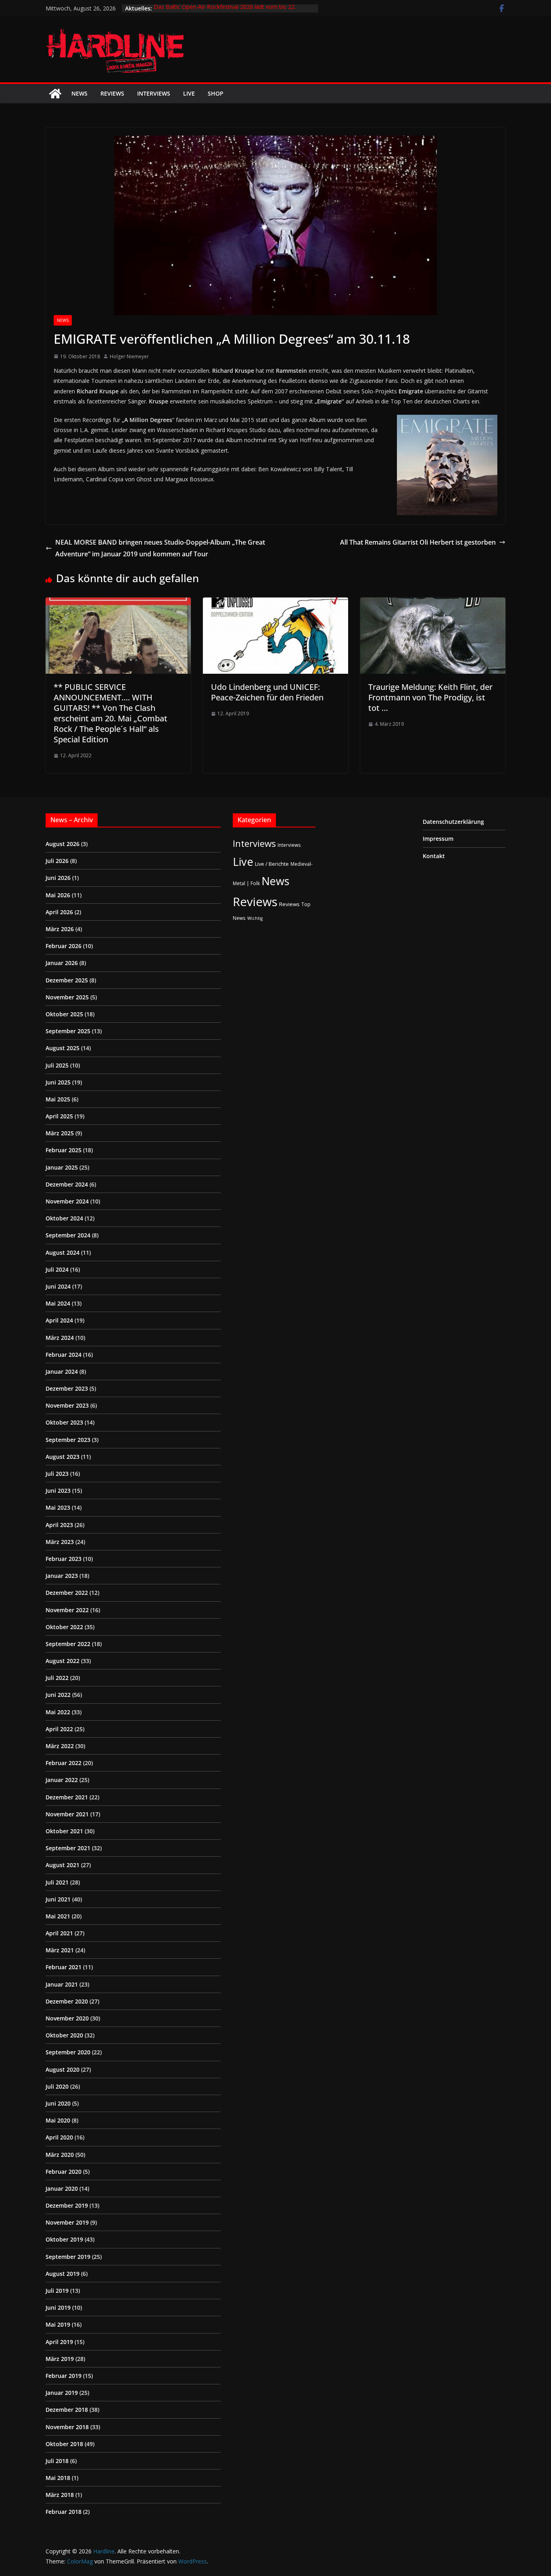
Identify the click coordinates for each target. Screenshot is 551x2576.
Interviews (154, 93)
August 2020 (63, 2069)
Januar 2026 (62, 963)
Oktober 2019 (64, 2239)
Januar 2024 (62, 1372)
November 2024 (67, 1201)
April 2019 (59, 2342)
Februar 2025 (64, 1150)
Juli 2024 (57, 1269)
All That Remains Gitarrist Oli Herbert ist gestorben (418, 542)
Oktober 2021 (64, 1831)
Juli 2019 (57, 2291)
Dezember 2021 (67, 1797)
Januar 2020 (62, 2188)
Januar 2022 (62, 1780)
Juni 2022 (58, 1695)
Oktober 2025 (64, 1014)
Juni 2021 (58, 1899)
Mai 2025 (58, 1099)
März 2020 (60, 2155)
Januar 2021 (62, 1984)
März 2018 (60, 2495)
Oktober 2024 (64, 1218)
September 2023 (68, 1440)
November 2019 (67, 2222)
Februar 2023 (64, 1559)
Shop (216, 93)
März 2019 (60, 2359)
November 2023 (67, 1405)
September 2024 (68, 1235)
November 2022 (67, 1610)
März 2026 (60, 929)
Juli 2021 (57, 1882)
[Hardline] (55, 94)
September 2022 (68, 1644)
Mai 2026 (58, 895)
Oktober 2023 (64, 1422)
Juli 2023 (57, 1474)
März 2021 (60, 1950)
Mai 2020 (58, 2120)
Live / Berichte (272, 864)
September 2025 (68, 1031)
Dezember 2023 (67, 1388)
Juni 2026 (58, 878)
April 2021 (59, 1933)
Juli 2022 (57, 1678)
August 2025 (63, 1048)
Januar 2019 (62, 2393)
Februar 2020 (64, 2172)
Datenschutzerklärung (453, 822)
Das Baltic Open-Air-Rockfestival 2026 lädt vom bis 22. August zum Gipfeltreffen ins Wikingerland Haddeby (225, 12)
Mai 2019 (58, 2324)
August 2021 (63, 1865)
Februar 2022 (64, 1763)
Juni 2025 (58, 1082)
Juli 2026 (57, 861)
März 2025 (60, 1133)
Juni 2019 (58, 2308)
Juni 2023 (58, 1491)
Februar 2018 (64, 2512)
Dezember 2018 (67, 2410)
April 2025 (59, 1116)
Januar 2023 (62, 1576)
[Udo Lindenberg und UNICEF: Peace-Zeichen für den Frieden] (275, 603)
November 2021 (67, 1814)
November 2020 (67, 2018)
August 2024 (63, 1252)
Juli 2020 (57, 2086)
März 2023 (60, 1542)
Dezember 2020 (67, 2001)
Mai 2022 (58, 1712)
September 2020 (68, 2052)
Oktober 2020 (64, 2035)
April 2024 (59, 1320)
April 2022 (59, 1729)
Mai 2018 (58, 2478)
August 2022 (63, 1661)
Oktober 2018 (64, 2444)
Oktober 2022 (64, 1627)
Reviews (112, 93)
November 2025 (67, 997)
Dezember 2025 (67, 980)
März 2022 (60, 1746)
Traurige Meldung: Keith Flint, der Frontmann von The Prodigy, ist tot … (430, 697)
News (79, 93)
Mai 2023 (58, 1507)
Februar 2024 (64, 1355)
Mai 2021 (58, 1916)
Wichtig (255, 918)
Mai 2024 (58, 1303)
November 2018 (67, 2427)
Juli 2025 (57, 1065)
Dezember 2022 (67, 1593)
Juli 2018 (57, 2461)
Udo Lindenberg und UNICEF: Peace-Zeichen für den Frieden (267, 692)
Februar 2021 (64, 1967)
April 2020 (59, 2137)
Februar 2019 (64, 2376)
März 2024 (60, 1338)
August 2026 (63, 844)
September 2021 (68, 1848)
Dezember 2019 (67, 2205)
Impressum (438, 839)
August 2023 (63, 1457)
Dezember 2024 (67, 1184)
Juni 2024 (58, 1286)
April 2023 (59, 1525)
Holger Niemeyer (129, 356)
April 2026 (59, 912)
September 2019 (68, 2257)
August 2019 (63, 2274)
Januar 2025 (62, 1167)
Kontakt (434, 856)
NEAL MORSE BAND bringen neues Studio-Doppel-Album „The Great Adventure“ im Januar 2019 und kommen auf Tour (160, 548)
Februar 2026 (64, 946)
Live (189, 93)
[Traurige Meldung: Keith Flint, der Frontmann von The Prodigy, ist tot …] (433, 603)
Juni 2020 (58, 2103)
